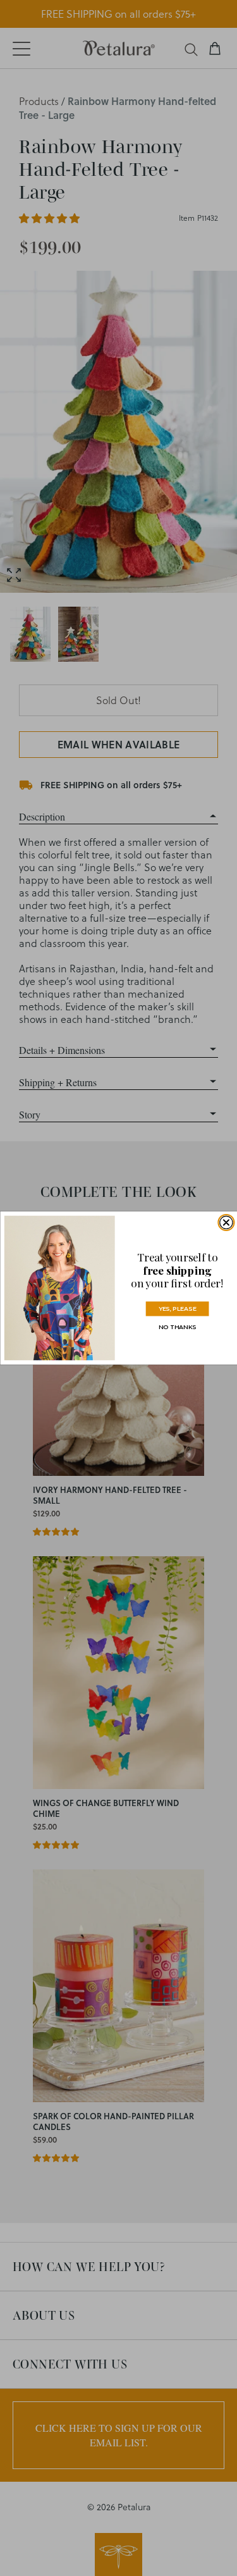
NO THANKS (177, 1327)
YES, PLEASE (177, 1309)
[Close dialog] (226, 1222)
